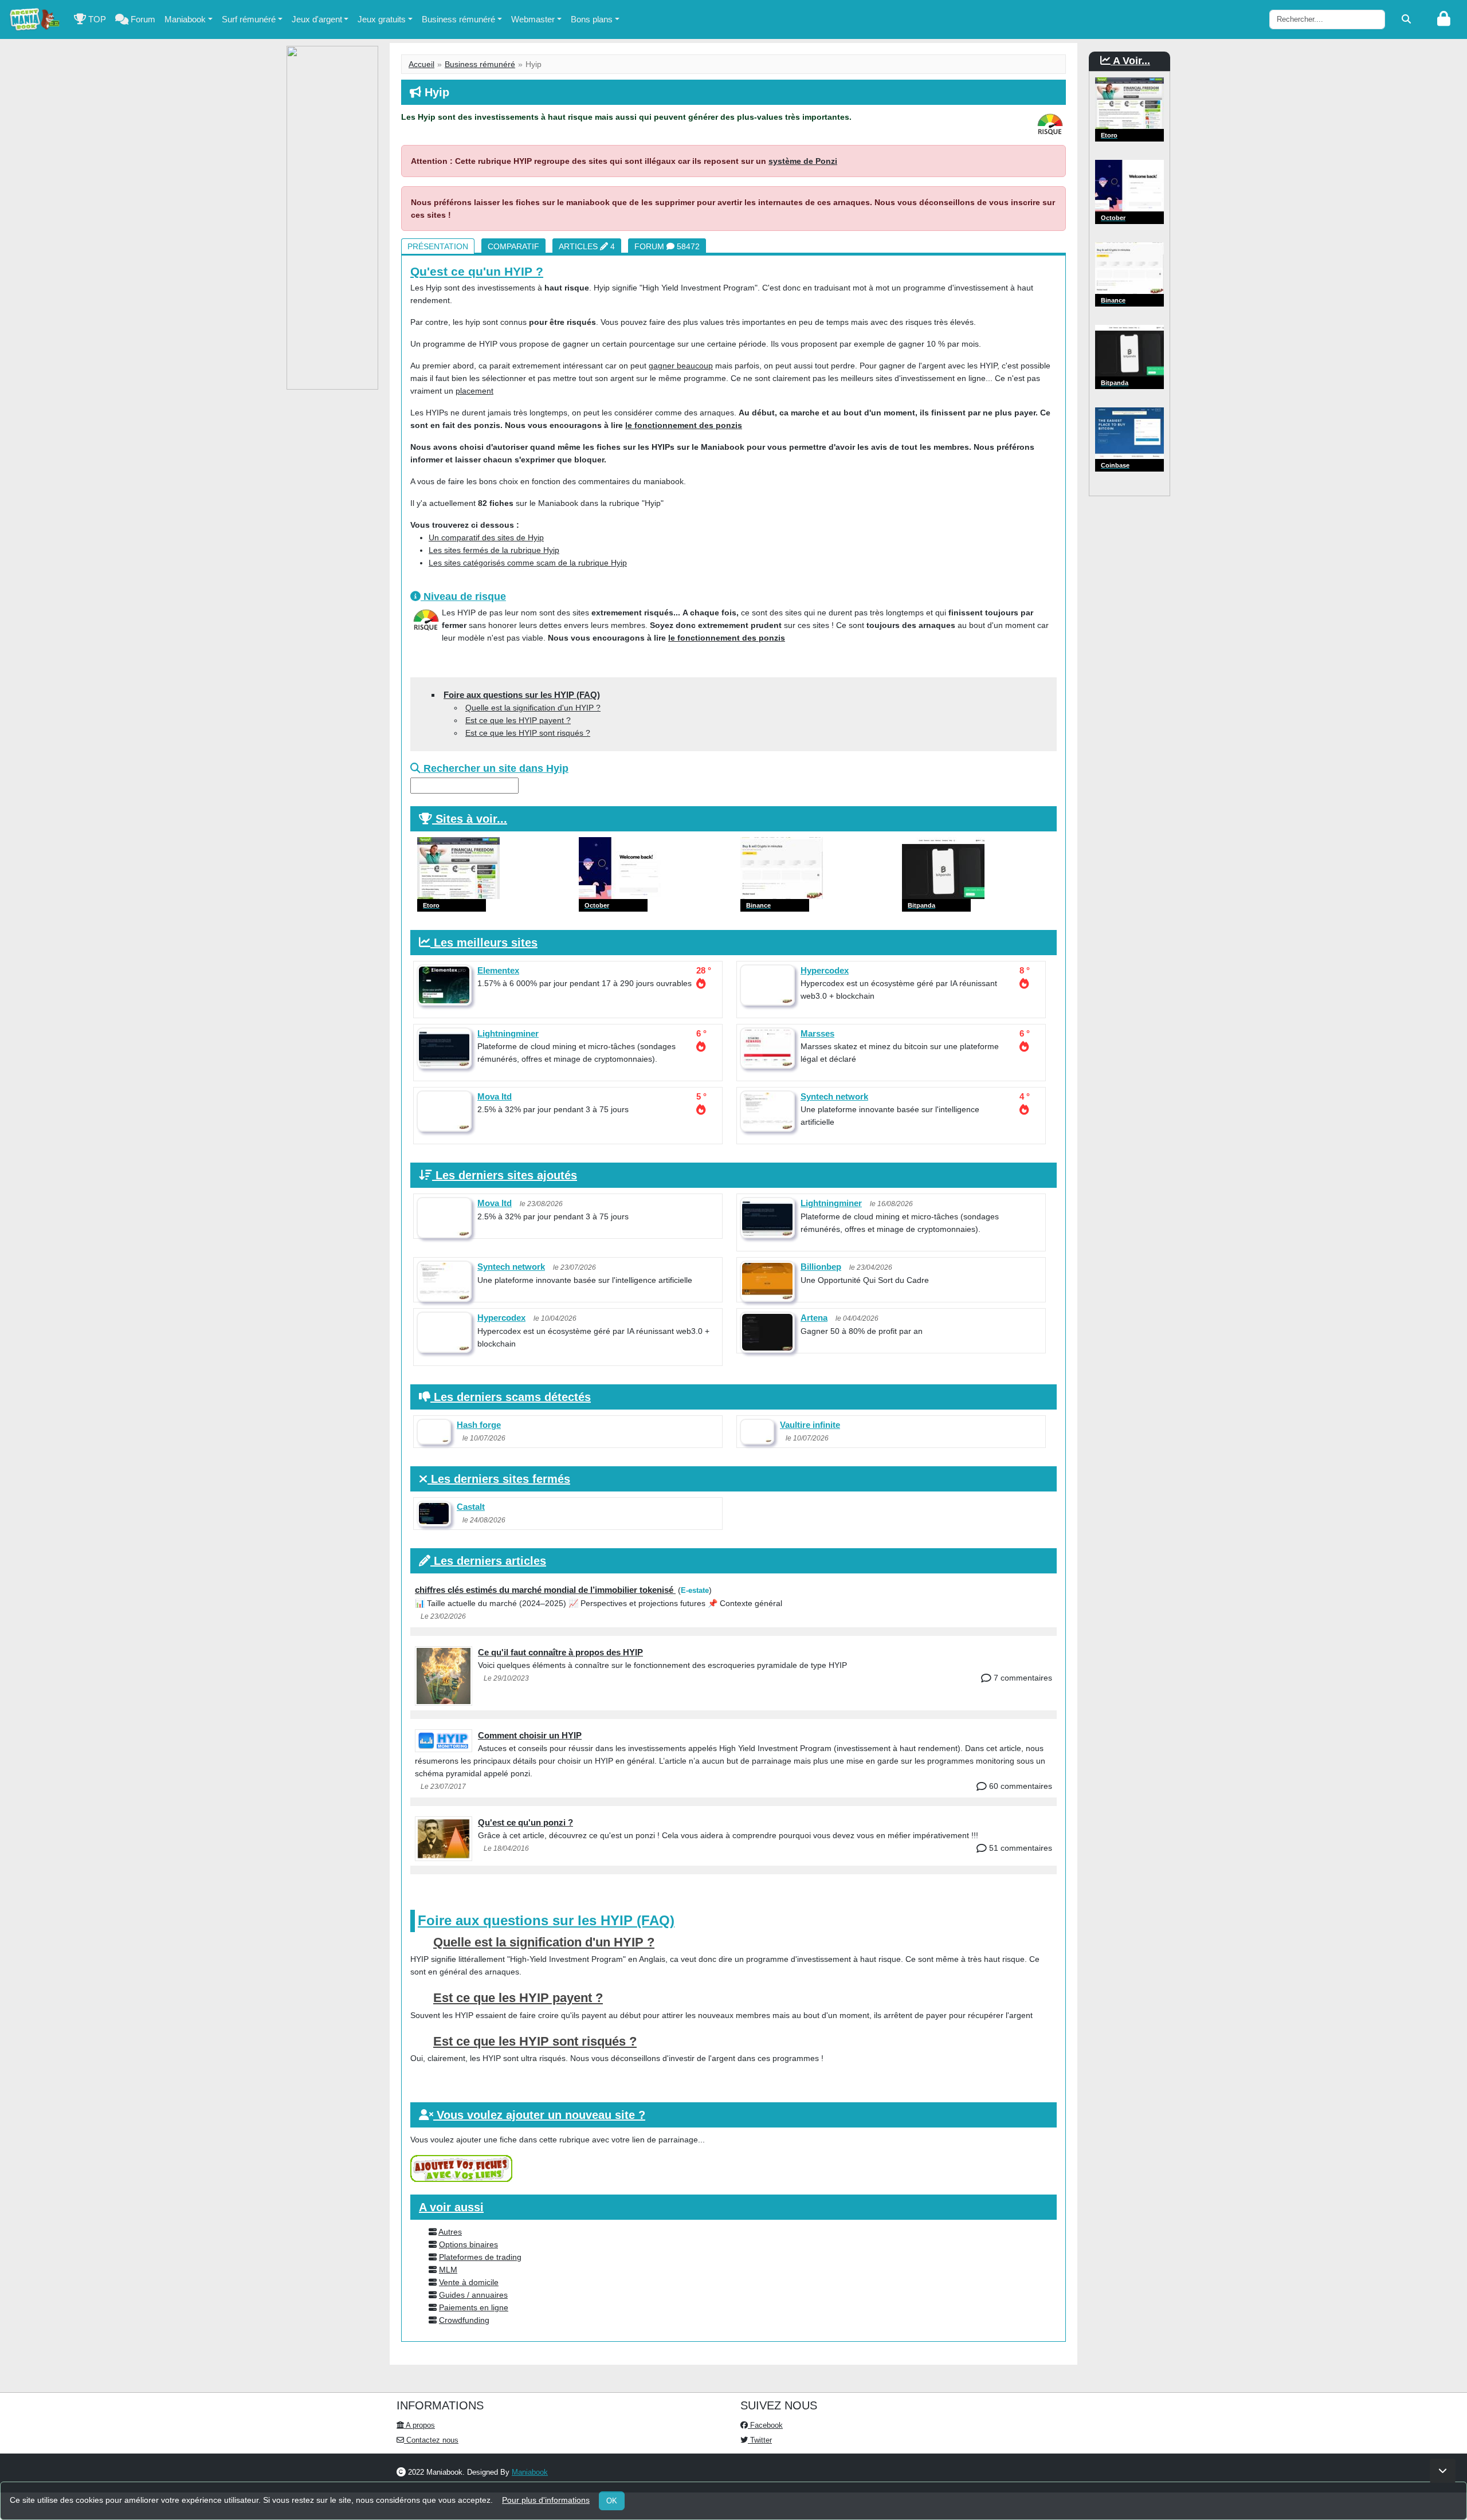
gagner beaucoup (681, 366)
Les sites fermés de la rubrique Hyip (494, 550)
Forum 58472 (667, 246)
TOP (96, 19)
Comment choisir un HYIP (530, 1735)
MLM (448, 2270)
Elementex (498, 970)
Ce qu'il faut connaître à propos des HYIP (560, 1652)
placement (474, 391)
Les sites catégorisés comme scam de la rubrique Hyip (528, 563)
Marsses (817, 1033)
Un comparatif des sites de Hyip (486, 537)
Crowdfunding (464, 2320)
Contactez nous (431, 2440)
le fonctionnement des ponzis (684, 425)
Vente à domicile (469, 2282)
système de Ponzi (803, 161)
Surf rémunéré (249, 19)
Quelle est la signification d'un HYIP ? (533, 708)
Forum (142, 19)
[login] (1444, 19)
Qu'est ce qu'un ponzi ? (525, 1822)
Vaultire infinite (810, 1425)
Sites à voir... (471, 819)
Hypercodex (825, 970)
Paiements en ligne (474, 2307)
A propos (419, 2425)
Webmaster (533, 19)
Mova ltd (495, 1096)
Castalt (471, 1507)
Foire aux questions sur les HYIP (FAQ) (522, 695)
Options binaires (468, 2244)
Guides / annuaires (473, 2295)
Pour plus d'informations (546, 2500)
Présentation (438, 246)
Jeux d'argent (317, 19)
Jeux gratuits (382, 19)
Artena (814, 1318)
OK (612, 2501)
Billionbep (821, 1267)
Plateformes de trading (480, 2257)
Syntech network (834, 1096)
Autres (450, 2232)
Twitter (760, 2440)
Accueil (421, 64)
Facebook (765, 2425)
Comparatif (513, 246)
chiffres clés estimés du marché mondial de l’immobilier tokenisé (545, 1590)
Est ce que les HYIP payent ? (518, 720)
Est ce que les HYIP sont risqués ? (528, 733)
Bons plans (592, 19)
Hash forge (479, 1425)
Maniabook (185, 19)
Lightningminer (508, 1033)
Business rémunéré (458, 19)
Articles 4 (587, 246)
